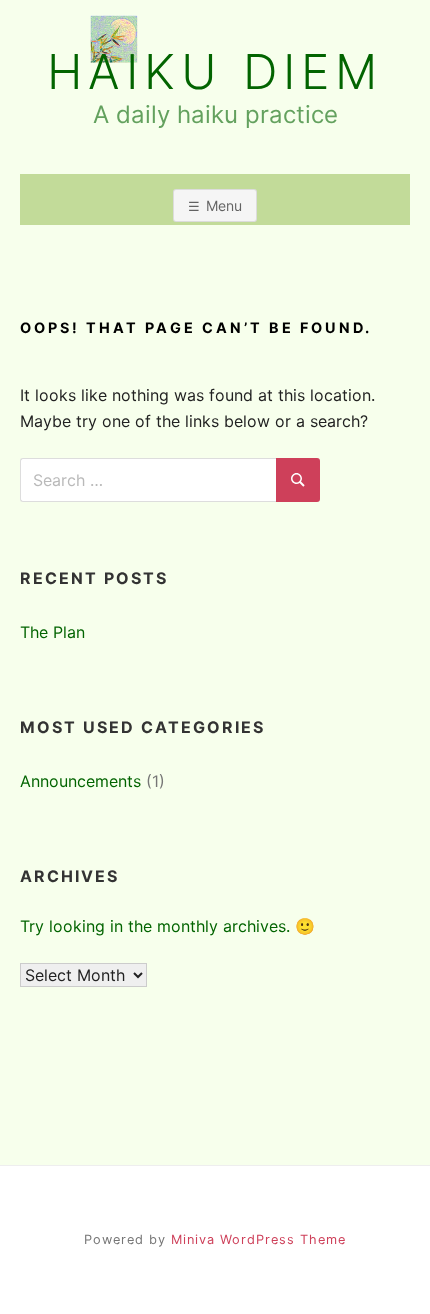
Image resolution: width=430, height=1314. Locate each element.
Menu (224, 205)
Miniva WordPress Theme (258, 1239)
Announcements (80, 781)
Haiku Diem (215, 72)
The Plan (52, 632)
